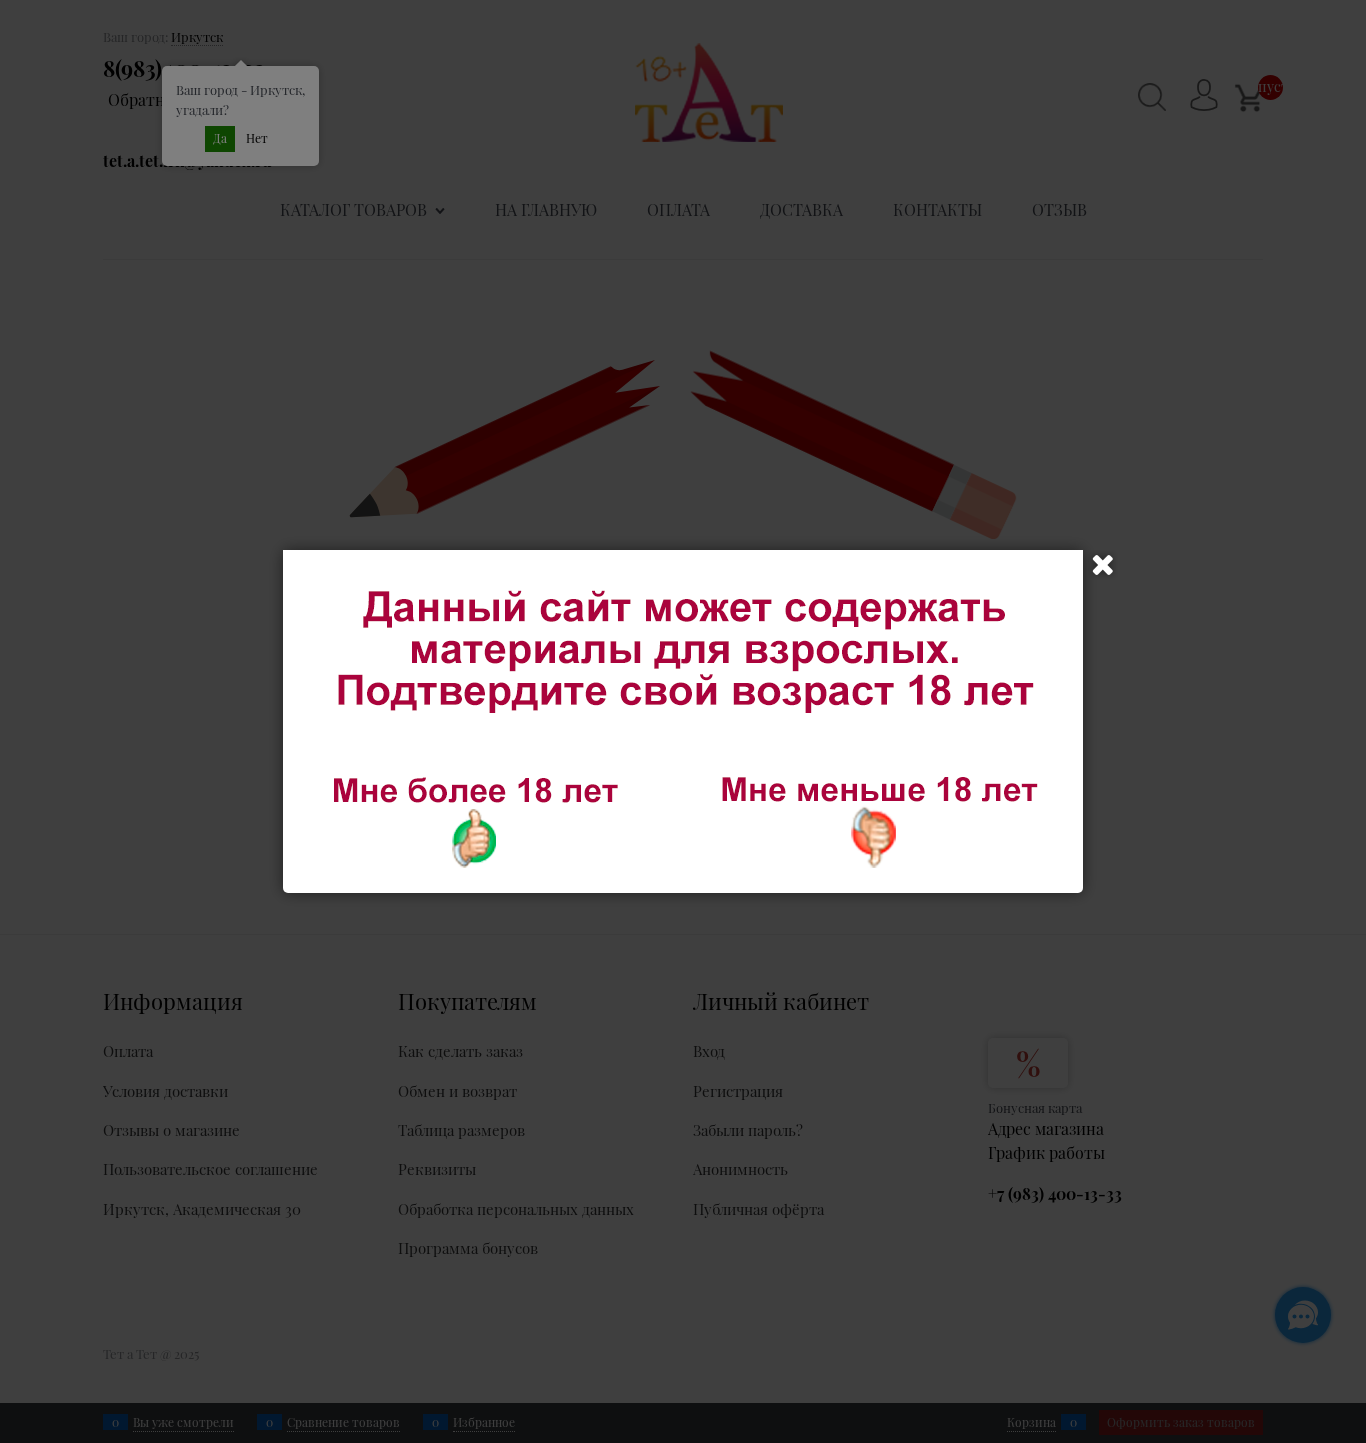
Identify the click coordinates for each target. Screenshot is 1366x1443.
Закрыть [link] (1103, 565)
